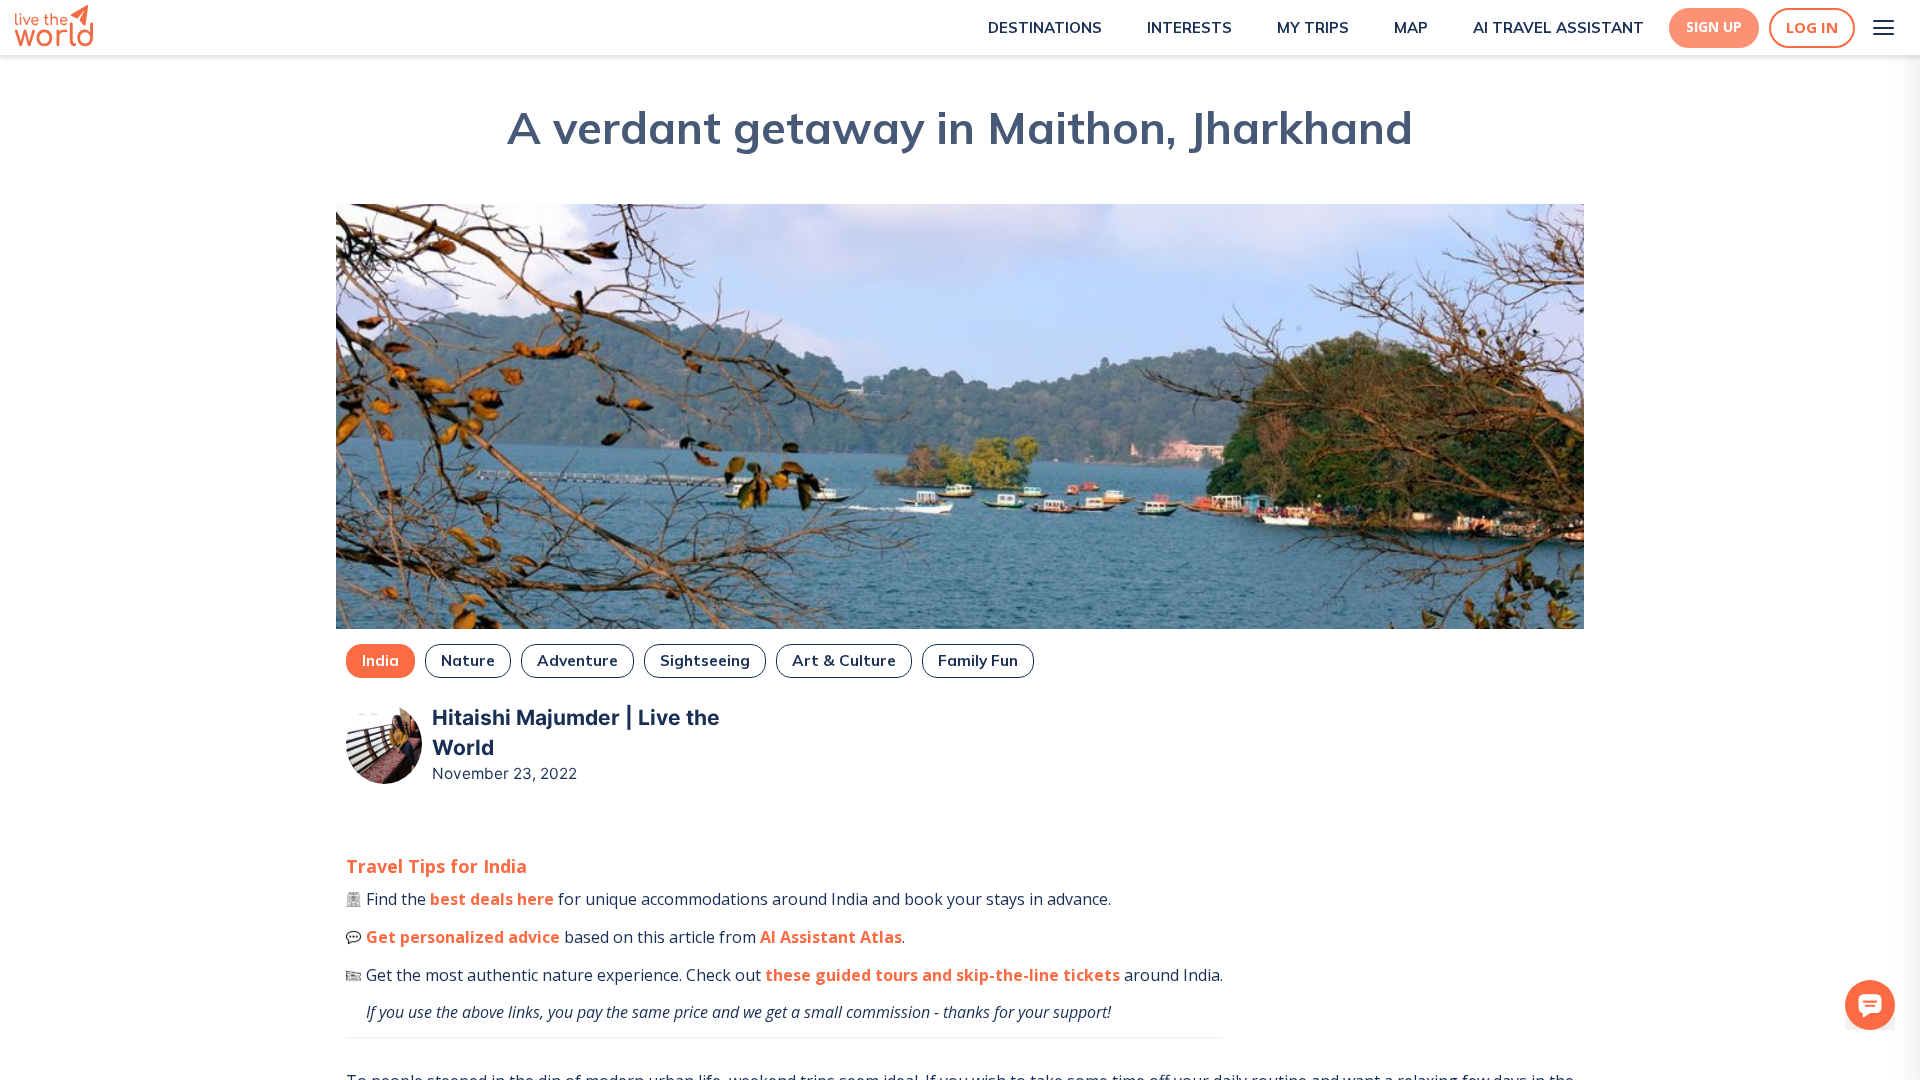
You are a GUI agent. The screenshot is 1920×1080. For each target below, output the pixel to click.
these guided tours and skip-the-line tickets (942, 975)
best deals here (492, 899)
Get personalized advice (463, 937)
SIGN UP (1714, 27)
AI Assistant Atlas (831, 937)
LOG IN (1812, 27)
